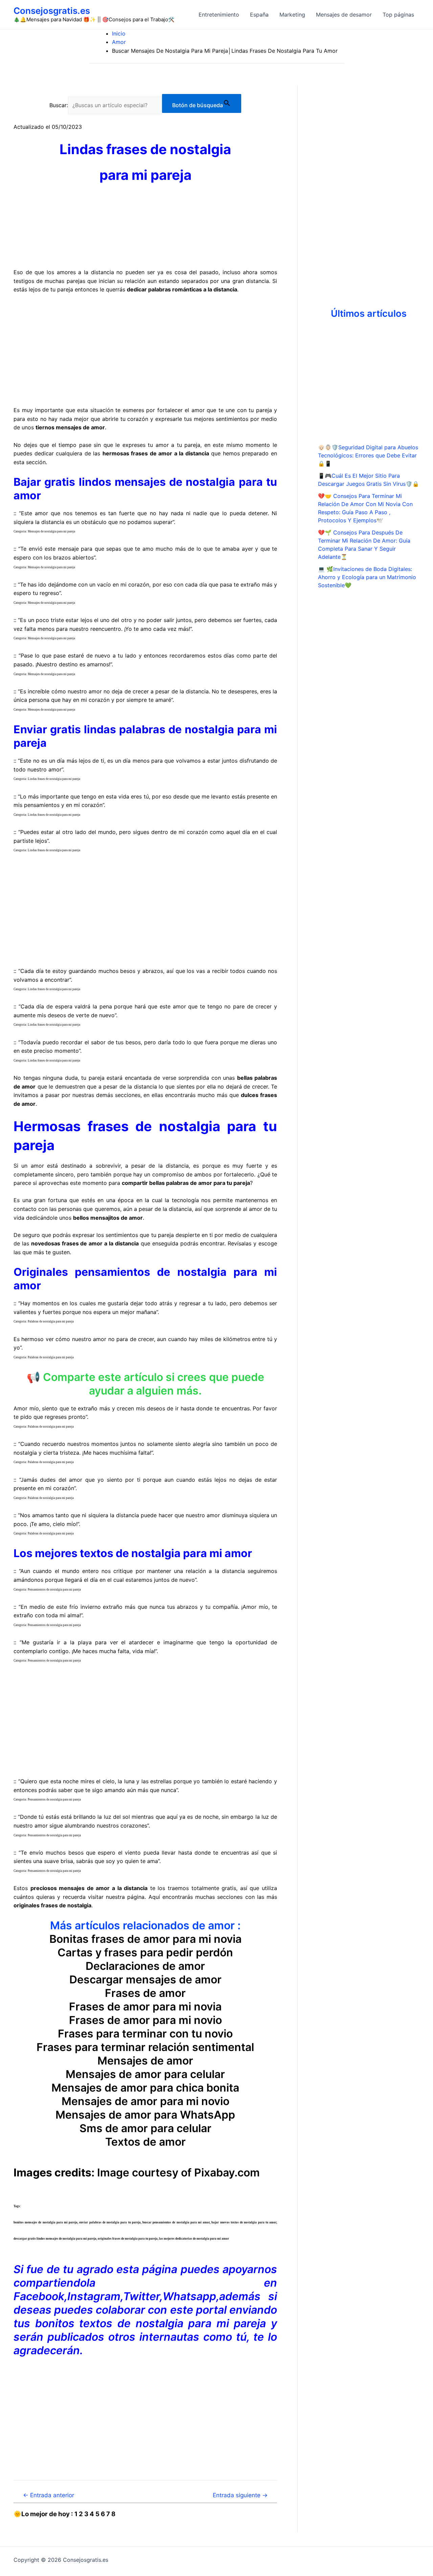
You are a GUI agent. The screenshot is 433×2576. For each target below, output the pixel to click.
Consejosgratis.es (52, 11)
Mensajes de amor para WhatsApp (145, 2115)
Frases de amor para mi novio (145, 2020)
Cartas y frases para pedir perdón (145, 1952)
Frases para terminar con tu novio (145, 2034)
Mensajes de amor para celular (145, 2074)
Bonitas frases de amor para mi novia (145, 1939)
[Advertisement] (145, 350)
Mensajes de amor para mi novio (145, 2101)
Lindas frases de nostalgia (145, 149)
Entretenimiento (219, 15)
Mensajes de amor (145, 2061)
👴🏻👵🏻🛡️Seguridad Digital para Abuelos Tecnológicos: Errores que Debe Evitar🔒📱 (368, 455)
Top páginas (398, 15)
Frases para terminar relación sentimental (145, 2047)
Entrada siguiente (240, 2495)
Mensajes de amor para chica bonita (145, 2088)
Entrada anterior (49, 2495)
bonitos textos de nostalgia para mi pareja (151, 2323)
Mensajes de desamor (344, 15)
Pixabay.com (227, 2173)
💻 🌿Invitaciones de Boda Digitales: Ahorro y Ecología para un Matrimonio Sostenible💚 (367, 577)
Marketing (292, 15)
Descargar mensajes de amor (145, 1979)
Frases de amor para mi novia (145, 2007)
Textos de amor (145, 2142)
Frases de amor (145, 1993)
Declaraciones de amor (145, 1966)
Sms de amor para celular (145, 2128)
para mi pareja (145, 175)
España (259, 15)
